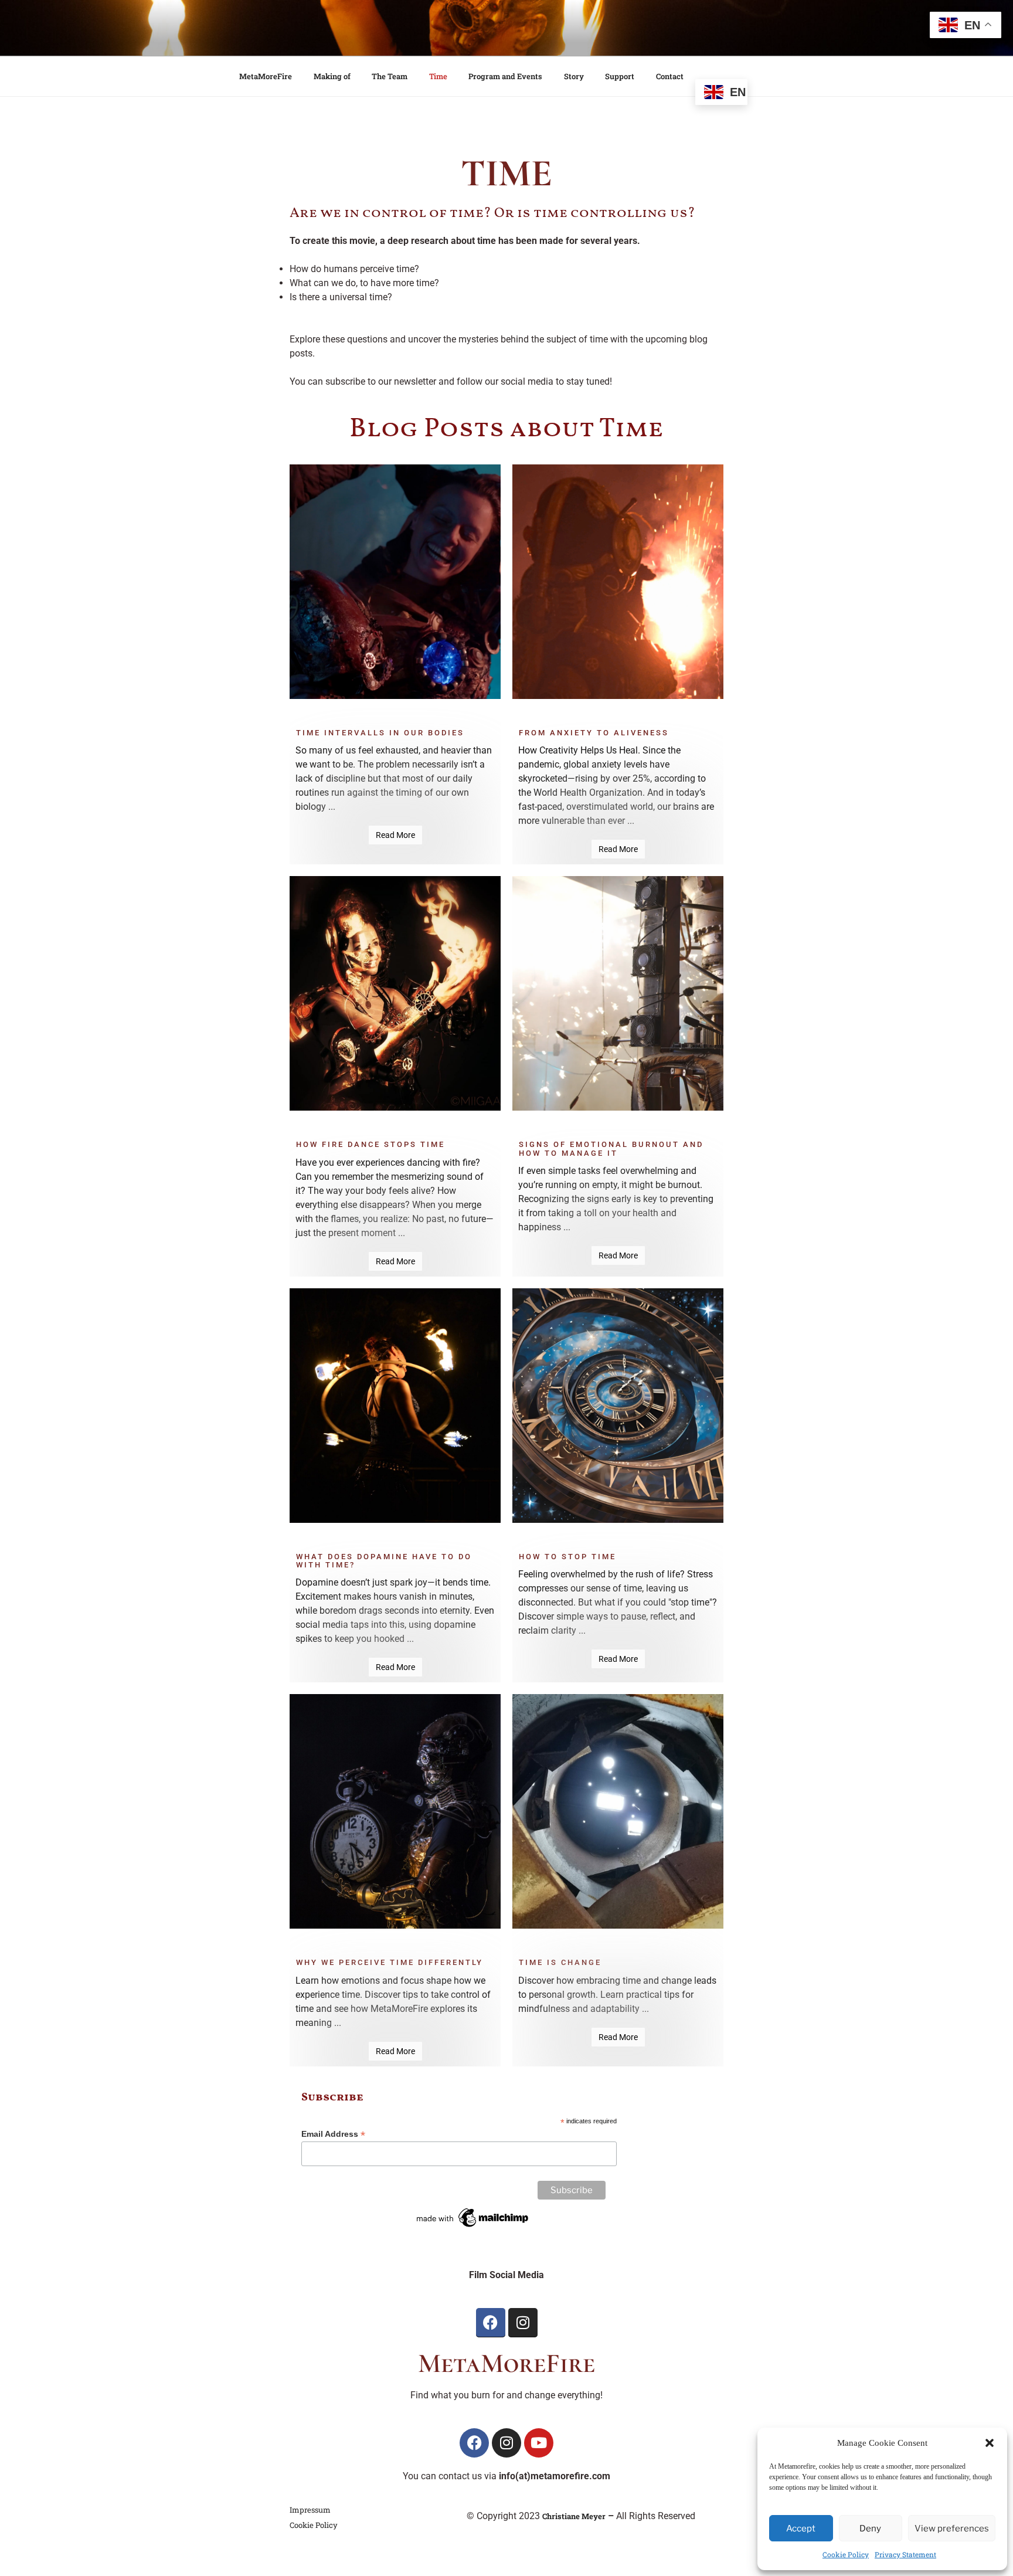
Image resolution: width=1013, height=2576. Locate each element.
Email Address (333, 2134)
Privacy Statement (905, 2554)
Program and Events (505, 76)
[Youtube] (539, 2443)
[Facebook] (491, 2323)
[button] (990, 2443)
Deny (870, 2529)
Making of (332, 76)
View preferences (952, 2529)
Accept (801, 2529)
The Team (390, 76)
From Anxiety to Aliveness (594, 733)
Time (438, 76)
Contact (670, 76)
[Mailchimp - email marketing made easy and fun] (473, 2227)
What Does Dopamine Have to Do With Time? (384, 1561)
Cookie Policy (846, 2554)
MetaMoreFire (266, 76)
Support (620, 76)
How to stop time (567, 1557)
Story (574, 76)
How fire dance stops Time (370, 1145)
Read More (395, 835)
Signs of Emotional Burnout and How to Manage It (611, 1149)
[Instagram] (523, 2323)
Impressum (310, 2510)
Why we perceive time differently (390, 1963)
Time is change (560, 1963)
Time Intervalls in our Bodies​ (380, 733)
